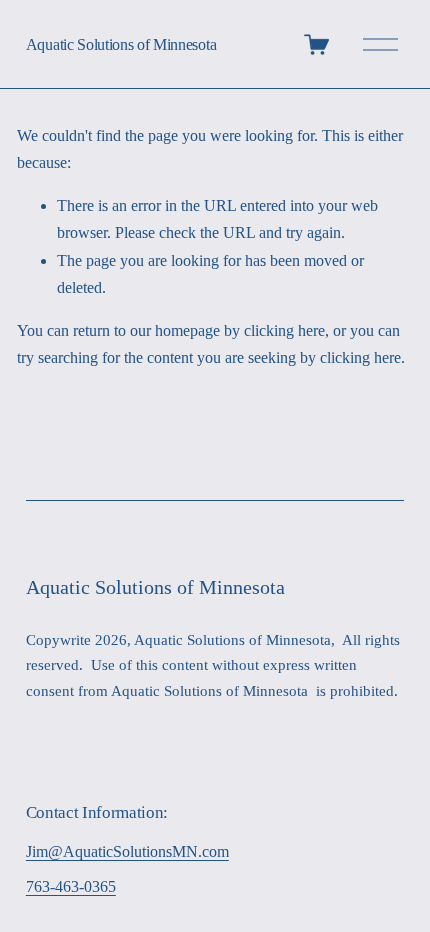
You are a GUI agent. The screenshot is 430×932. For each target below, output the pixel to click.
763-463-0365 (71, 886)
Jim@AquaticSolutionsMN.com (127, 851)
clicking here (284, 330)
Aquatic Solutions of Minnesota (121, 44)
